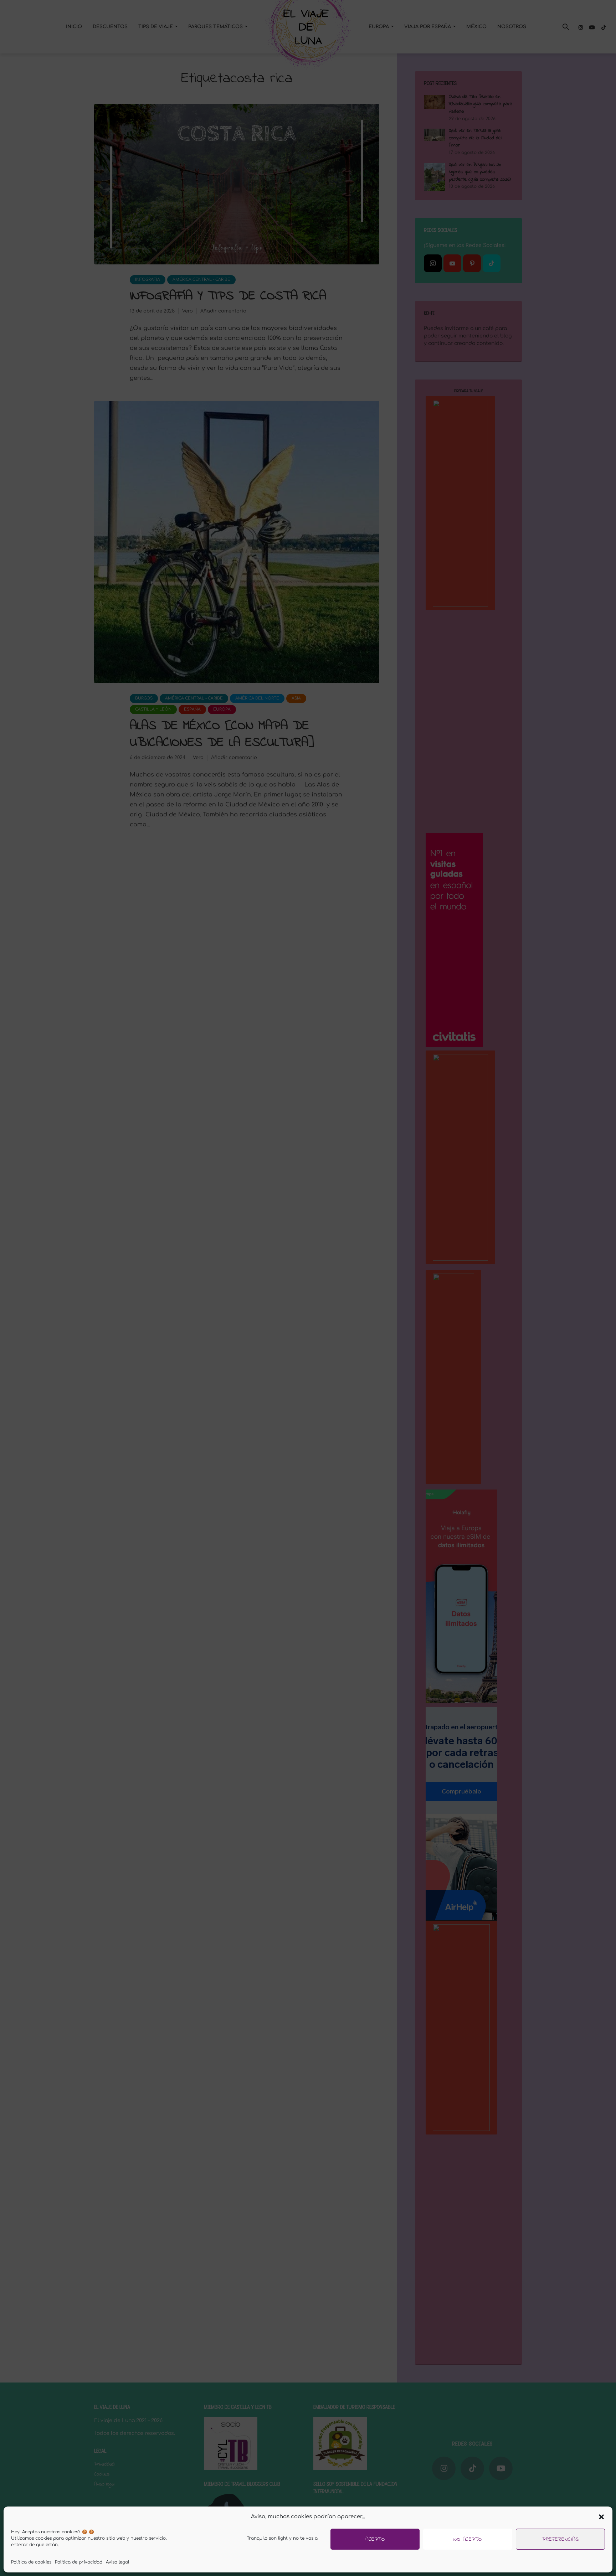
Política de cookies (31, 2562)
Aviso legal (117, 2562)
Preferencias (560, 2539)
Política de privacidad (79, 2562)
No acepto (468, 2539)
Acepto (375, 2539)
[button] (601, 2517)
